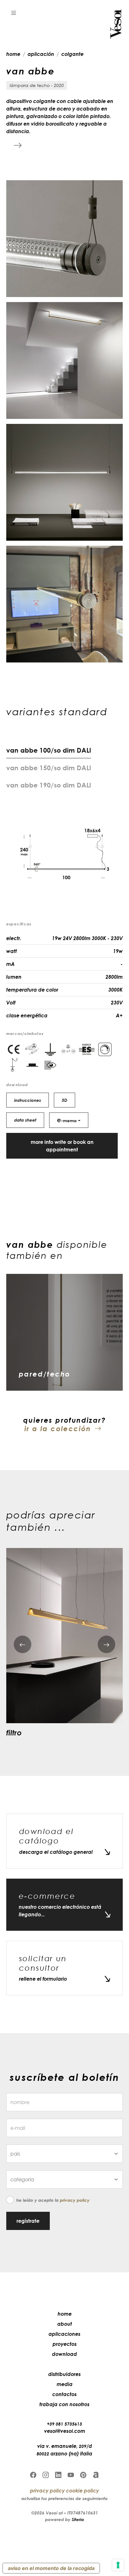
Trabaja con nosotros (64, 2404)
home (13, 54)
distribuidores (64, 2374)
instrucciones (28, 1100)
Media (65, 2384)
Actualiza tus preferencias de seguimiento (64, 2498)
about (65, 2324)
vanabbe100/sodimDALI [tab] (49, 750)
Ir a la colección (58, 1429)
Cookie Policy (83, 2491)
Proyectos (65, 2344)
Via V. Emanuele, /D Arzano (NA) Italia (64, 2450)
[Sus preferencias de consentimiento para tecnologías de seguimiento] (118, 2565)
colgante (72, 54)
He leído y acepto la (53, 2200)
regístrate (28, 2221)
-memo (67, 1120)
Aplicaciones (64, 2334)
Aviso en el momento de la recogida (51, 2568)
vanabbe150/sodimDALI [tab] (49, 768)
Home (65, 2314)
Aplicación (41, 54)
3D (64, 1100)
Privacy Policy (75, 2200)
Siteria (78, 2519)
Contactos (64, 2394)
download (64, 2354)
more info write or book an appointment (62, 1146)
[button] (14, 13)
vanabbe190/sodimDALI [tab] (49, 785)
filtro (14, 1732)
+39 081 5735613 (64, 2424)
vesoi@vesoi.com (65, 2431)
